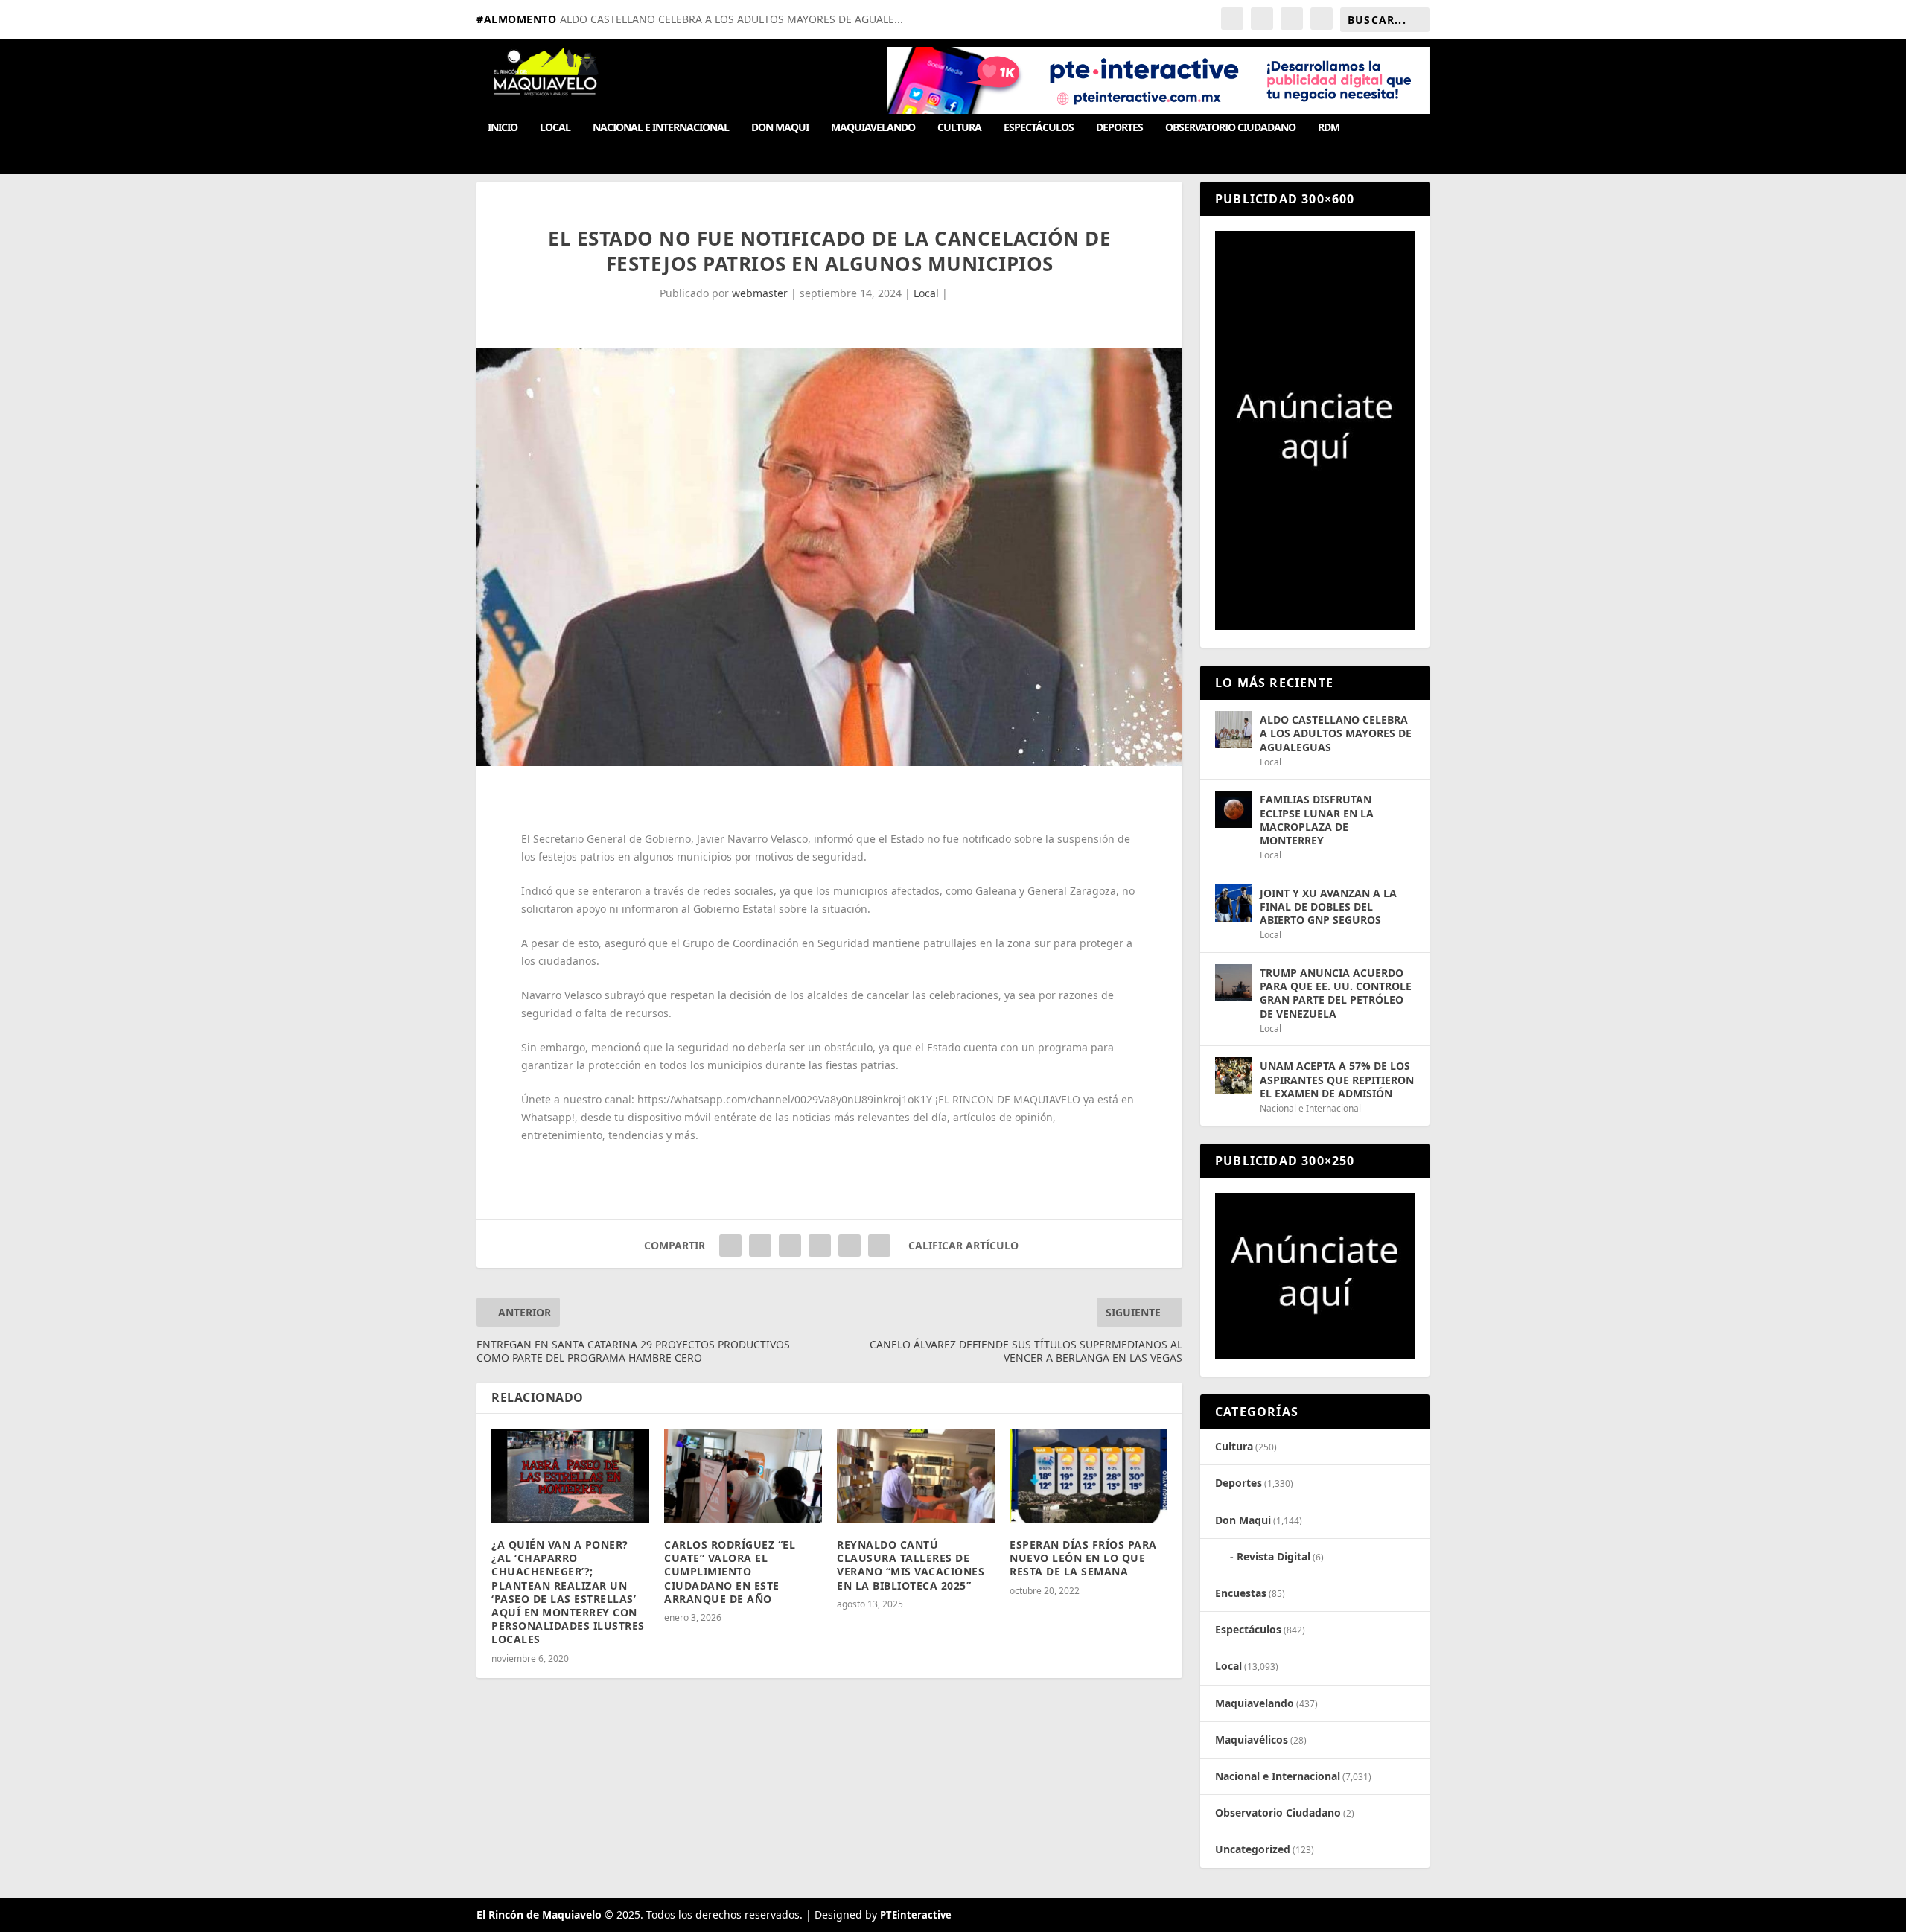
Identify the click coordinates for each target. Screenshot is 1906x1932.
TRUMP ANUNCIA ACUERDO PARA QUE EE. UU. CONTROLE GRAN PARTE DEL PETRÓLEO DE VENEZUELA (1336, 993)
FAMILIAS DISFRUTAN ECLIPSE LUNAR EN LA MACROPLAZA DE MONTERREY (1317, 820)
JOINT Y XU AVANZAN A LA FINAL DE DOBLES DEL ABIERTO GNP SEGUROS (1328, 906)
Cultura (959, 128)
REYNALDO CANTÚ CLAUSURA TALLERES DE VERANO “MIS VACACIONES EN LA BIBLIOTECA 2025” (911, 1565)
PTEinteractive (916, 1915)
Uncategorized (1253, 1849)
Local (555, 128)
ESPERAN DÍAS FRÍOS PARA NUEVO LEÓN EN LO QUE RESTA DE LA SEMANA (1083, 1558)
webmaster (760, 293)
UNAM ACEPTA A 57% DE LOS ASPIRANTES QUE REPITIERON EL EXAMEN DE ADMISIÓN (1337, 1079)
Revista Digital (1274, 1556)
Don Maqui (780, 128)
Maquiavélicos (1252, 1740)
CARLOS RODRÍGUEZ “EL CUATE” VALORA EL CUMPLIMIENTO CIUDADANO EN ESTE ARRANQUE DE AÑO (730, 1572)
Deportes (1119, 128)
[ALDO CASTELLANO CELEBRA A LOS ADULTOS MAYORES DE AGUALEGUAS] (1234, 730)
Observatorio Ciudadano (1230, 128)
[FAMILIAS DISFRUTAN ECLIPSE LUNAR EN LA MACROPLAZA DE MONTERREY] (1234, 809)
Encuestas (1241, 1593)
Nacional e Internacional (661, 128)
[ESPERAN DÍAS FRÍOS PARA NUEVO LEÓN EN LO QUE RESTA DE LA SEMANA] (1089, 1476)
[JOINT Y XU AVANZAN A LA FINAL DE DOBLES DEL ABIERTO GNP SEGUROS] (1234, 903)
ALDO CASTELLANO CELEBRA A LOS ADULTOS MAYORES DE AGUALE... (732, 19)
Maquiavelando (873, 128)
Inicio (503, 128)
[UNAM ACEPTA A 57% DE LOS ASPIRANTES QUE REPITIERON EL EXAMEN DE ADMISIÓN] (1234, 1076)
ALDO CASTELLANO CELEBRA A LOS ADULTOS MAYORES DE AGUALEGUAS (1336, 733)
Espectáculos (1039, 128)
